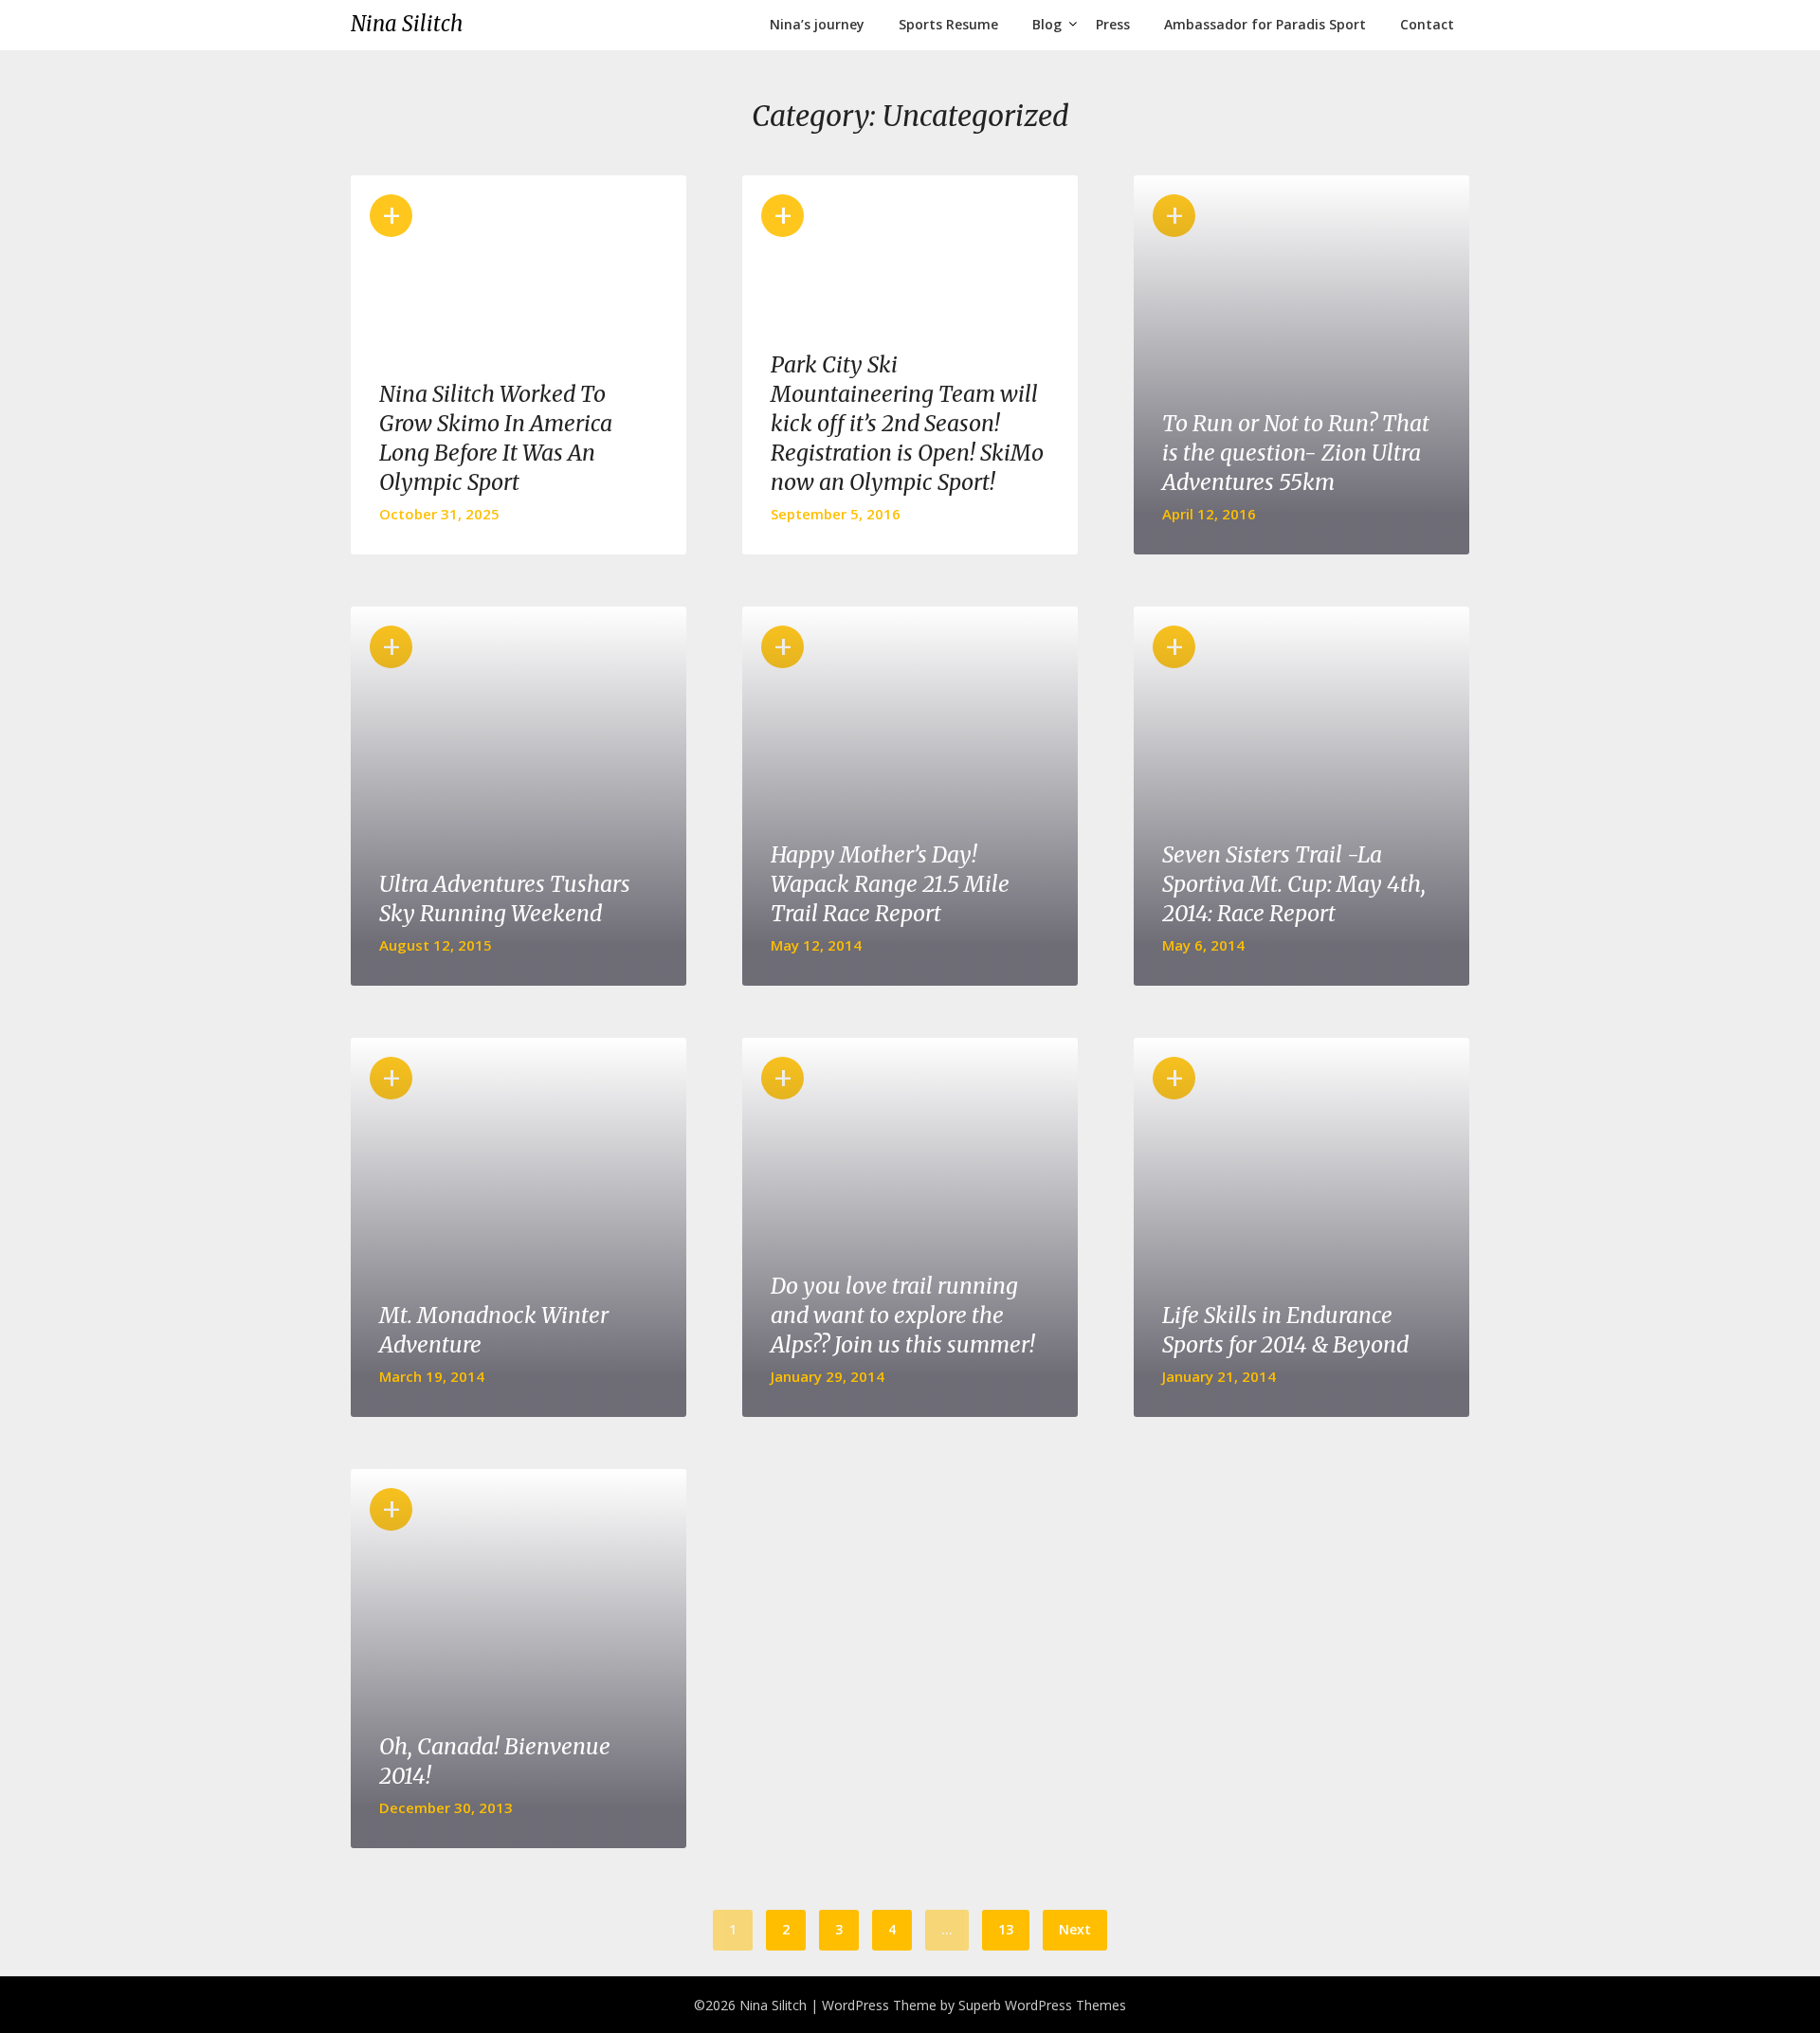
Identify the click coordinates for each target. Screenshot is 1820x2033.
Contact (1427, 24)
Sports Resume (948, 24)
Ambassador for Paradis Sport (1265, 24)
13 (1006, 1929)
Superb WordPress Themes (1042, 2005)
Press (1113, 24)
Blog (1047, 24)
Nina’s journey (817, 24)
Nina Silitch (407, 24)
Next (1075, 1929)
